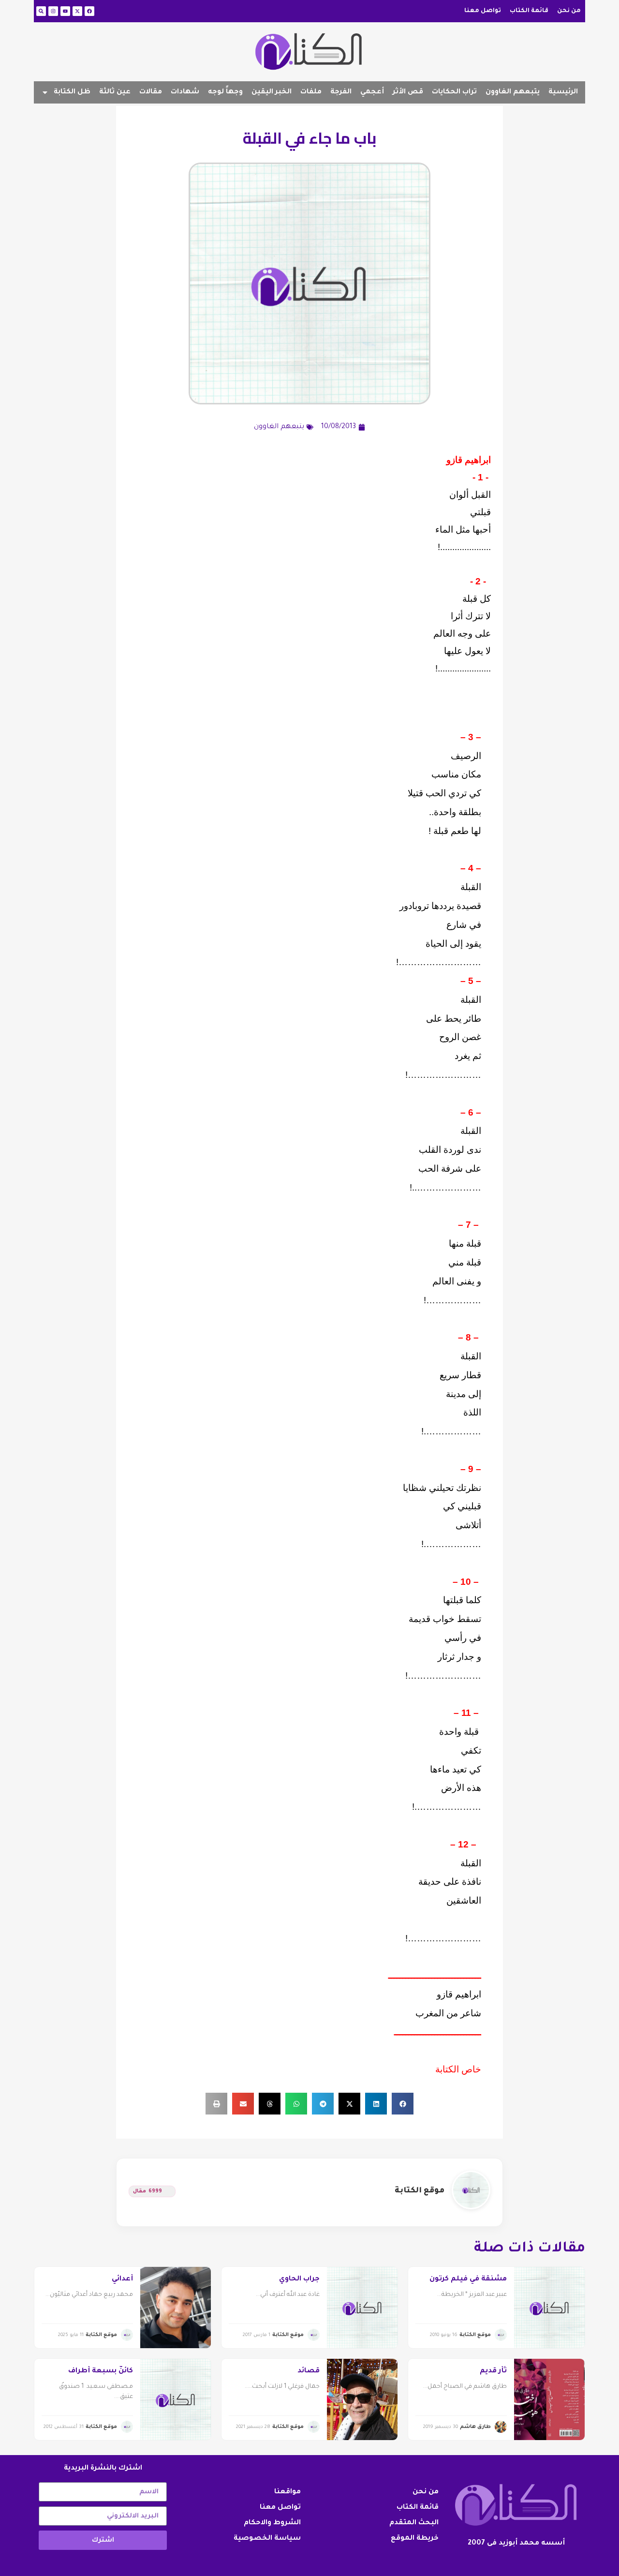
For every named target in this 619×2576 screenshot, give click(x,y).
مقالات (151, 92)
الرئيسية (563, 92)
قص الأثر (408, 92)
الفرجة (341, 92)
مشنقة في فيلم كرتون (468, 2279)
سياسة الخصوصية (267, 2539)
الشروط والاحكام (272, 2523)
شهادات (185, 92)
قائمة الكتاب (529, 11)
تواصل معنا (483, 11)
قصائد (309, 2371)
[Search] (41, 11)
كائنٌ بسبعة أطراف (101, 2371)
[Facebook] (89, 11)
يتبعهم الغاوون (513, 92)
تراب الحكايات (454, 92)
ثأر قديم (493, 2371)
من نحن (569, 11)
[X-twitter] (77, 11)
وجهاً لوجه (225, 92)
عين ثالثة (115, 92)
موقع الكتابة (420, 2191)
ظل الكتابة (72, 92)
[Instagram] (53, 11)
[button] (403, 2104)
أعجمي (372, 92)
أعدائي (122, 2279)
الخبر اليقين (272, 92)
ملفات (311, 92)
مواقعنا (287, 2492)
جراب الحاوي (299, 2279)
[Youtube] (65, 11)
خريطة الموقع (415, 2539)
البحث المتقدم (414, 2523)
